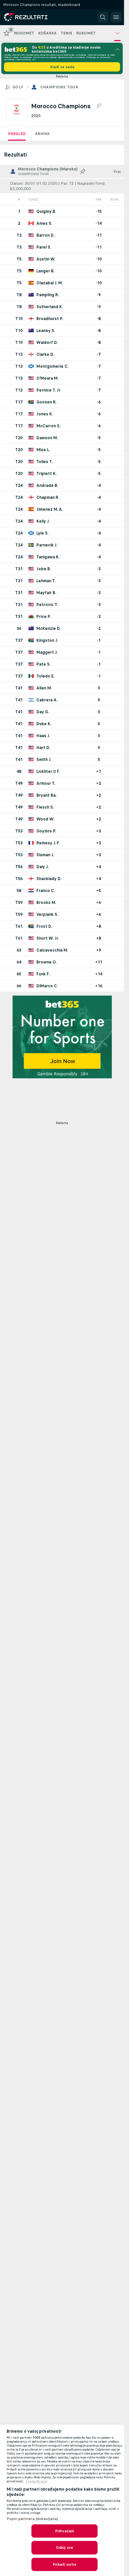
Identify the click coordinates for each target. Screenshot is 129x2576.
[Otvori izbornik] (116, 17)
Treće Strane (36, 2481)
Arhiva (42, 134)
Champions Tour (59, 87)
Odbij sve (64, 2548)
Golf (18, 87)
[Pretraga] (103, 17)
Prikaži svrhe (64, 2564)
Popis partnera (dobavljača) (32, 2519)
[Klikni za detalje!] (62, 211)
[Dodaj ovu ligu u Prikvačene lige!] (99, 106)
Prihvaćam (64, 2531)
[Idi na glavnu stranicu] (34, 17)
